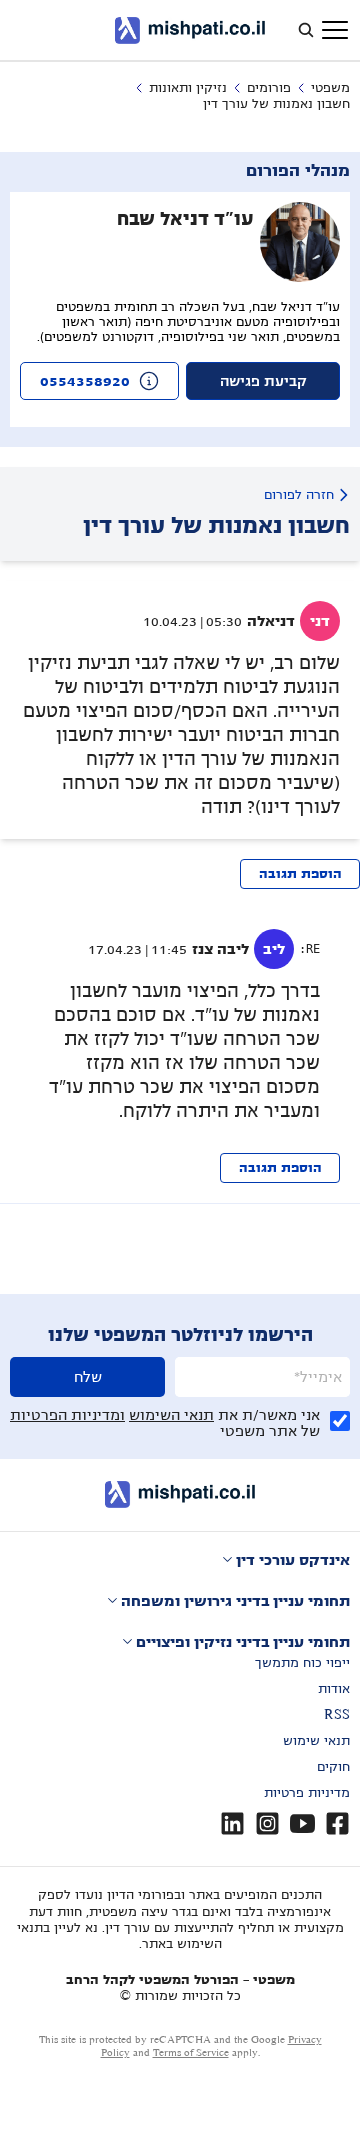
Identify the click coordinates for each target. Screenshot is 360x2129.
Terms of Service (191, 2052)
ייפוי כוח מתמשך (302, 1663)
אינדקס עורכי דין (293, 1560)
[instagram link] (267, 1823)
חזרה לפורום (299, 495)
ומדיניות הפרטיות (67, 1415)
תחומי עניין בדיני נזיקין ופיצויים (243, 1642)
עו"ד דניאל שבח (185, 219)
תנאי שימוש (316, 1741)
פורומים (269, 88)
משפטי (330, 88)
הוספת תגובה (300, 874)
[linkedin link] (232, 1823)
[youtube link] (302, 1823)
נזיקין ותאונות (188, 88)
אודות (334, 1689)
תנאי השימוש (171, 1415)
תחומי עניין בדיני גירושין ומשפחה (235, 1601)
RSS (337, 1715)
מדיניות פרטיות (307, 1793)
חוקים (333, 1767)
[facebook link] (337, 1823)
